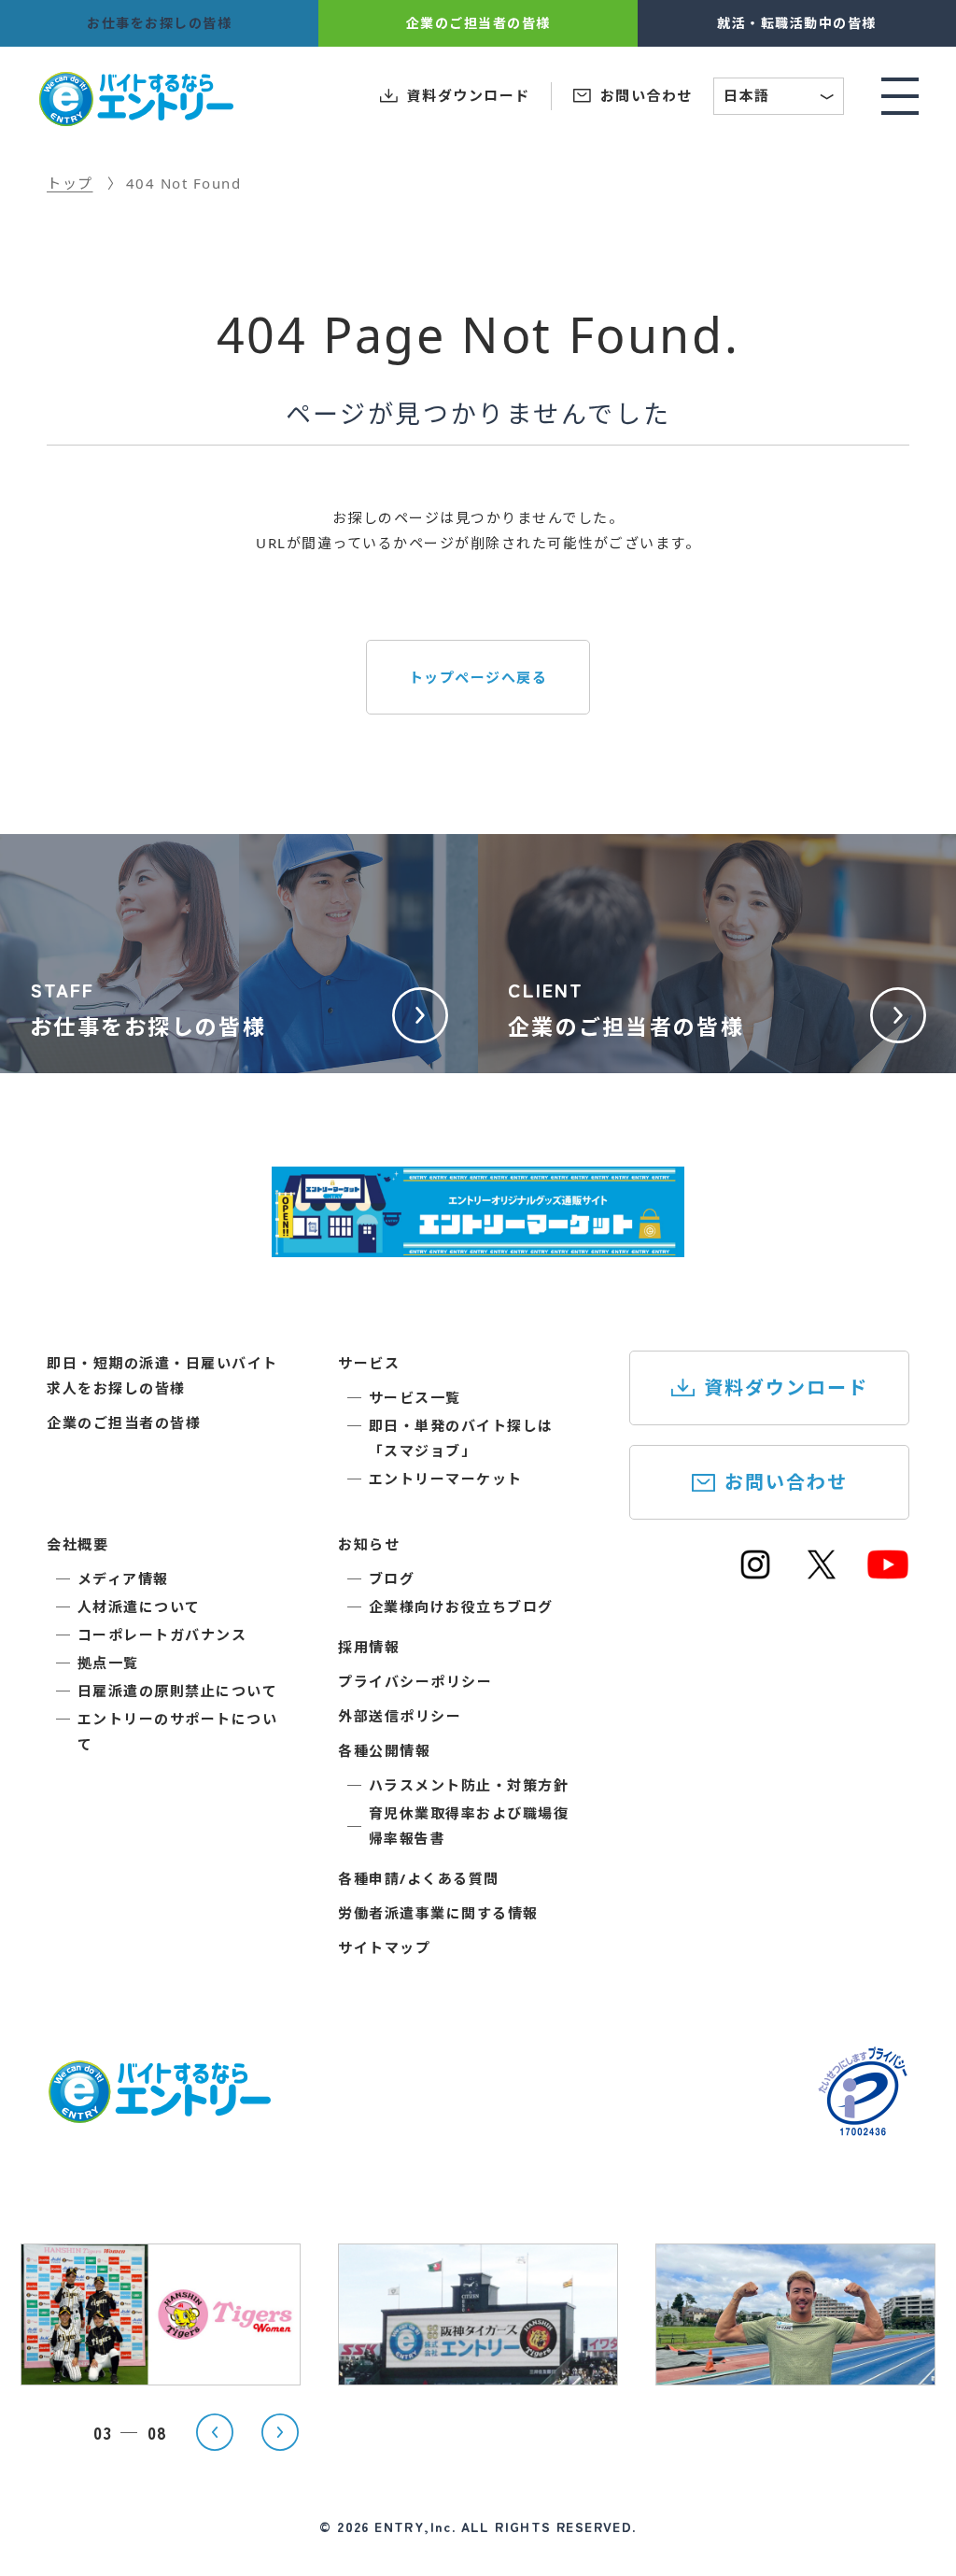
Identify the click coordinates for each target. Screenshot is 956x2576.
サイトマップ (384, 1947)
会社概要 (77, 1544)
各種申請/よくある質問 (419, 1878)
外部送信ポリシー (400, 1716)
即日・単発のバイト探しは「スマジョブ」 (461, 1438)
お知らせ (369, 1544)
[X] (822, 1573)
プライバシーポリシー (415, 1681)
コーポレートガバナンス (162, 1635)
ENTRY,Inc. (415, 2526)
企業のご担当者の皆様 (124, 1422)
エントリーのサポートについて (178, 1731)
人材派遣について (139, 1606)
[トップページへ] (159, 2112)
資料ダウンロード (786, 1387)
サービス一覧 (415, 1397)
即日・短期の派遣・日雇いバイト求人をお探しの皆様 (162, 1375)
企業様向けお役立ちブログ (461, 1606)
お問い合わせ (786, 1482)
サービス (369, 1363)
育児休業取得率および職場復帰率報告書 (469, 1826)
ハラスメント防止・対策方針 (469, 1785)
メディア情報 (123, 1578)
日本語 (780, 98)
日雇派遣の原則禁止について (178, 1691)
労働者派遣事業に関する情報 (438, 1913)
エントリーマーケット (446, 1479)
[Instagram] (755, 1573)
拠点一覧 (108, 1663)
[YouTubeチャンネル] (888, 1573)
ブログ (392, 1578)
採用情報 (369, 1647)
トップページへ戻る (478, 677)
